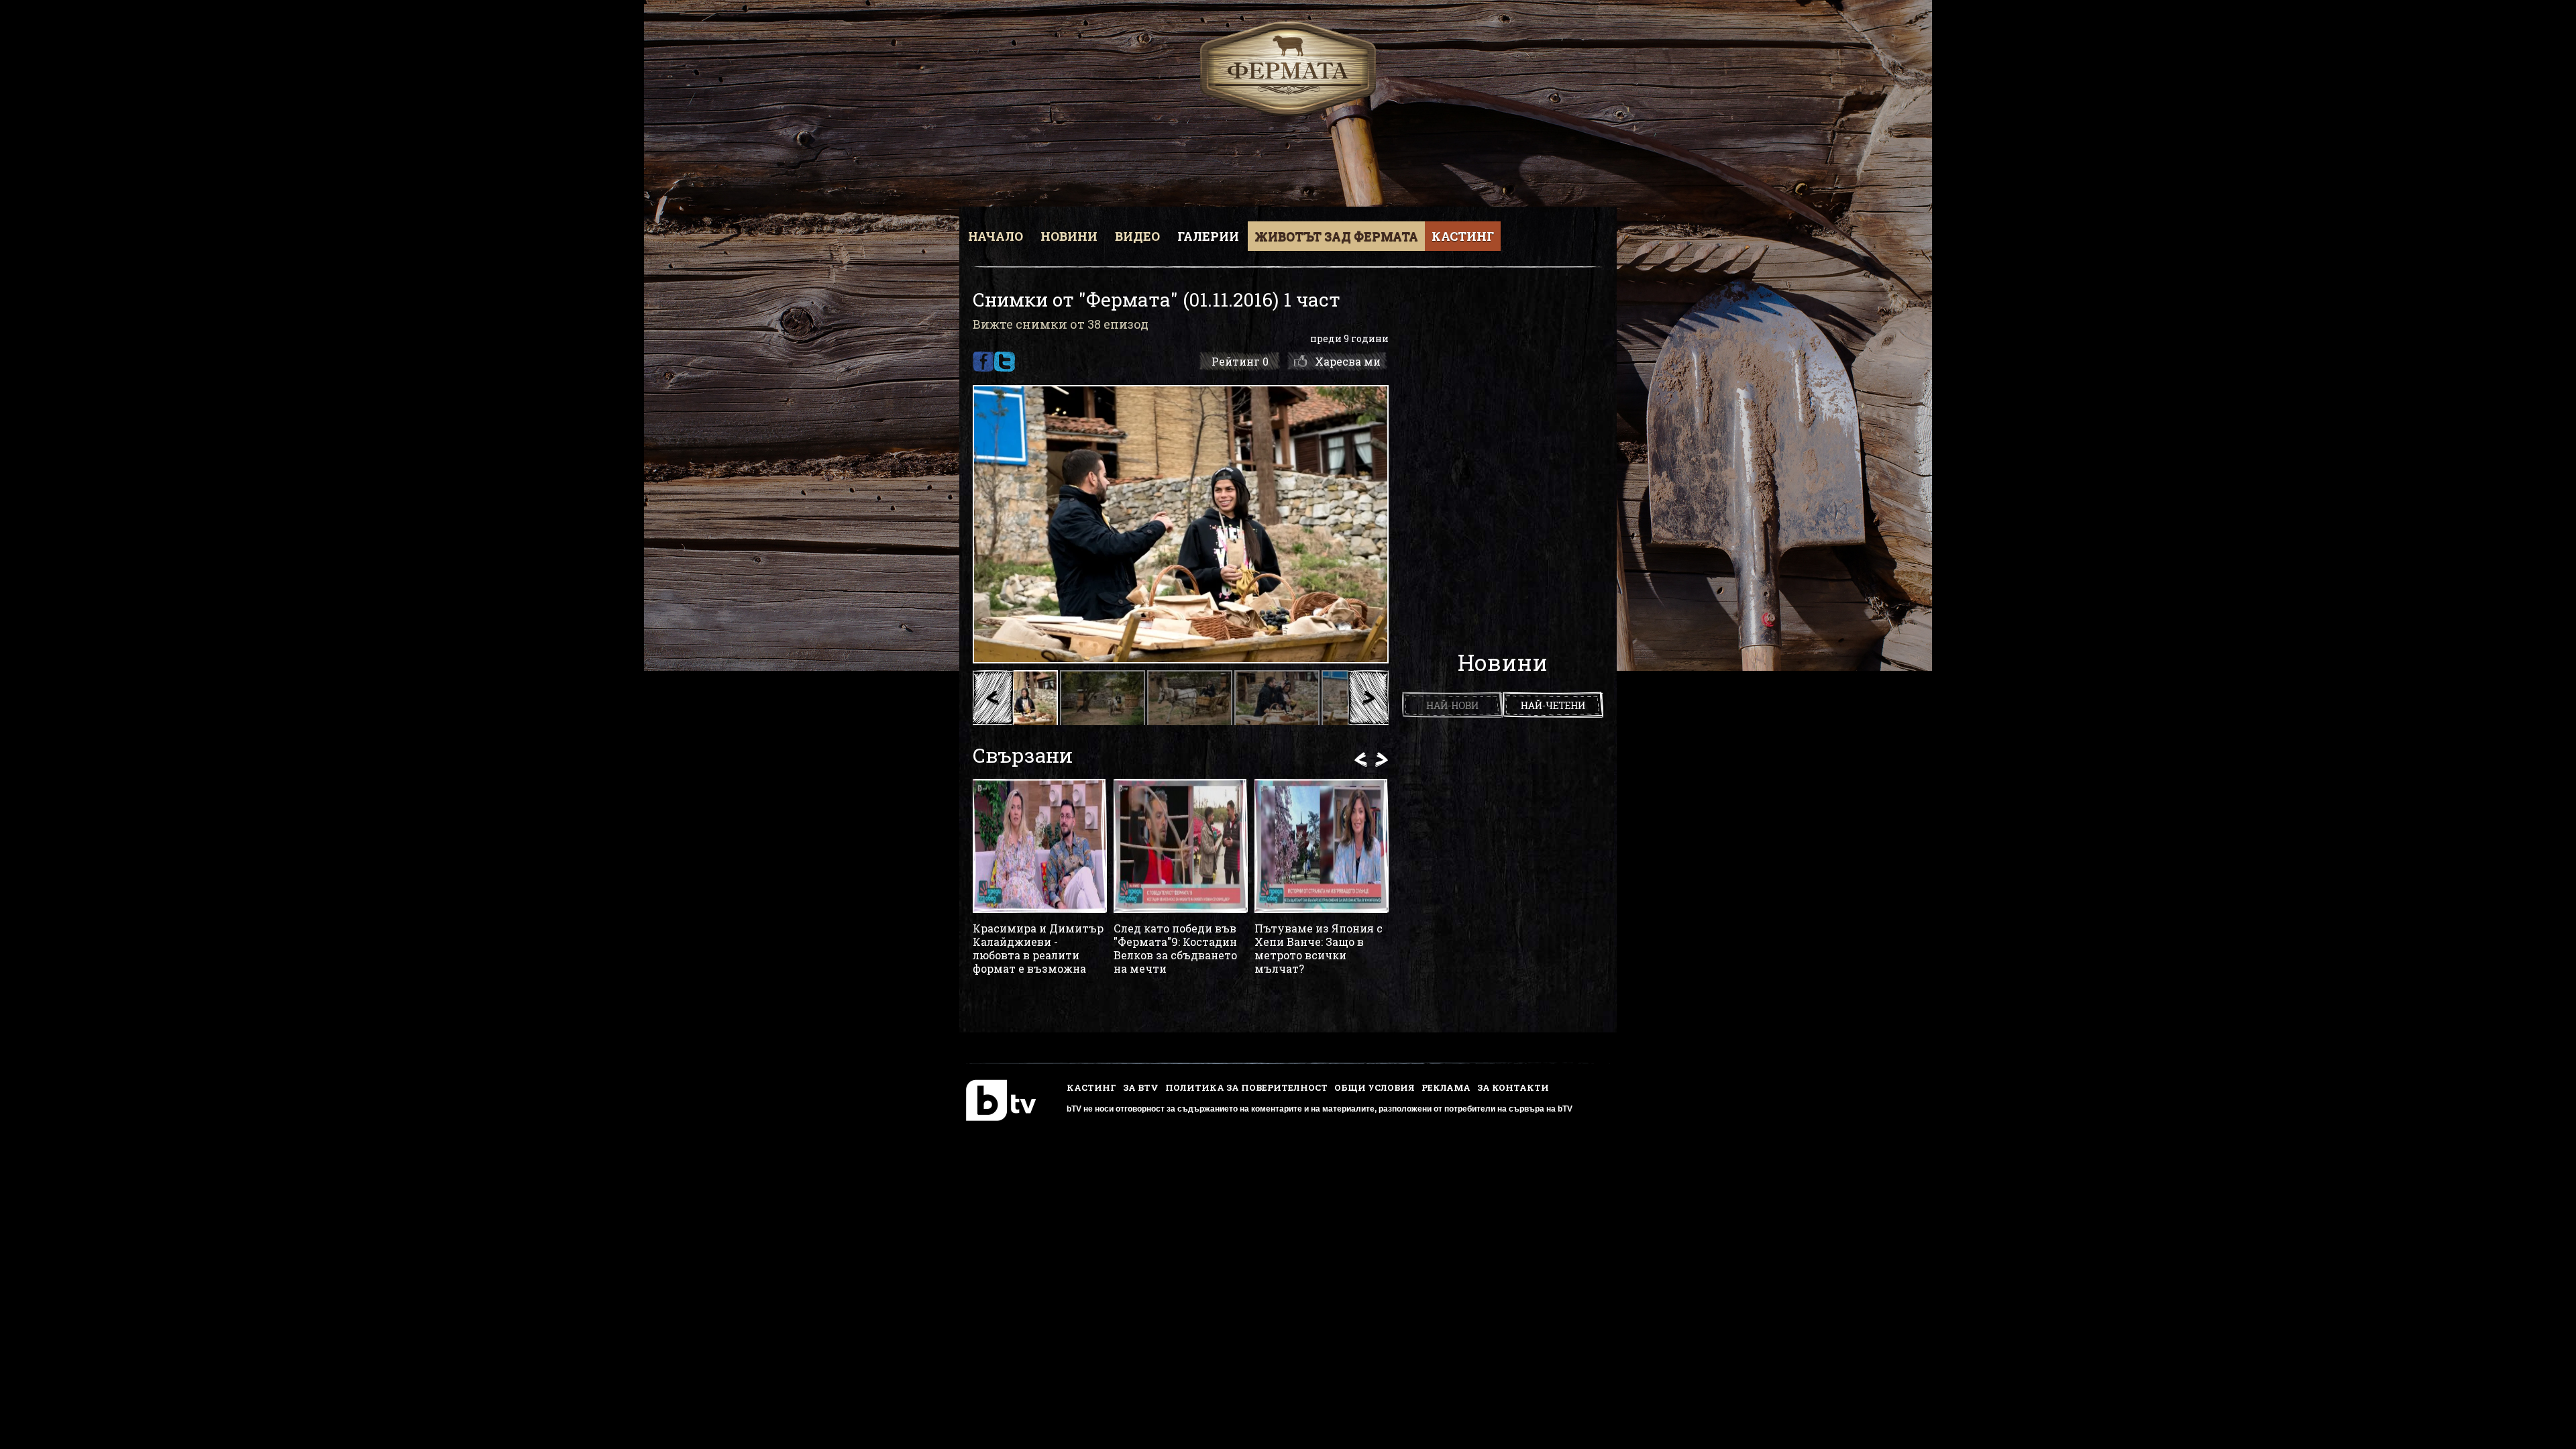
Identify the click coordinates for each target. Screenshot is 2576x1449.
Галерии (1208, 236)
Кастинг (1463, 236)
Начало (996, 236)
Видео (1137, 236)
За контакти (1513, 1087)
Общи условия (1375, 1087)
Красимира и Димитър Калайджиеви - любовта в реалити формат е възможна (1038, 949)
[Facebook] (983, 362)
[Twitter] (1005, 362)
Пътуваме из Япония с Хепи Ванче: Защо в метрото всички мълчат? (1319, 949)
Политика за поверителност (1246, 1087)
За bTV (1141, 1087)
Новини (1069, 236)
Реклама (1446, 1087)
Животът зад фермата (1336, 236)
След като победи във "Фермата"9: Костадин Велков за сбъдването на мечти (1175, 949)
